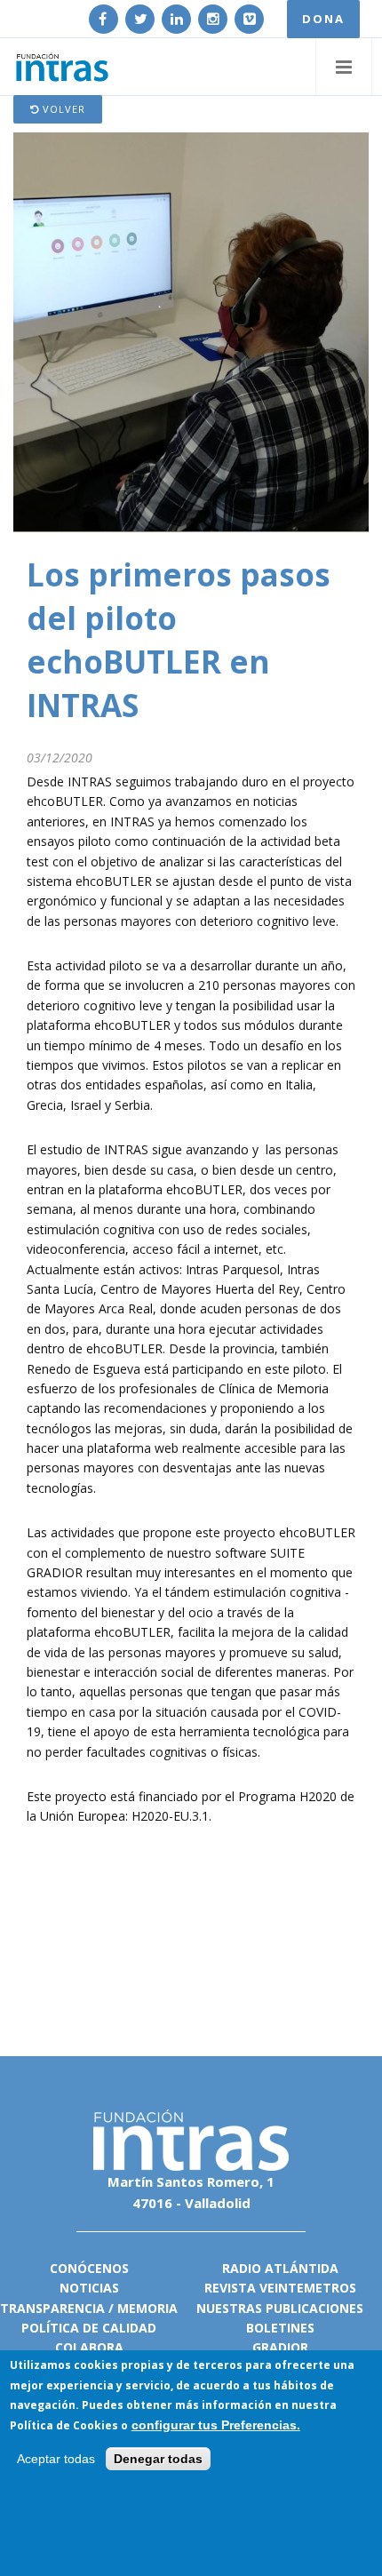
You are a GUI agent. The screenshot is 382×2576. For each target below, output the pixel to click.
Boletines (280, 2328)
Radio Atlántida (280, 2268)
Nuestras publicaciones (280, 2308)
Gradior (280, 2347)
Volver (62, 109)
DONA (323, 19)
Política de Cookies (64, 2425)
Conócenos (89, 2268)
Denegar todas (158, 2459)
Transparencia (52, 2308)
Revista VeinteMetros (280, 2288)
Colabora (89, 2347)
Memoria (147, 2308)
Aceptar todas (56, 2459)
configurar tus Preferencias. (216, 2425)
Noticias (89, 2288)
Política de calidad (89, 2328)
